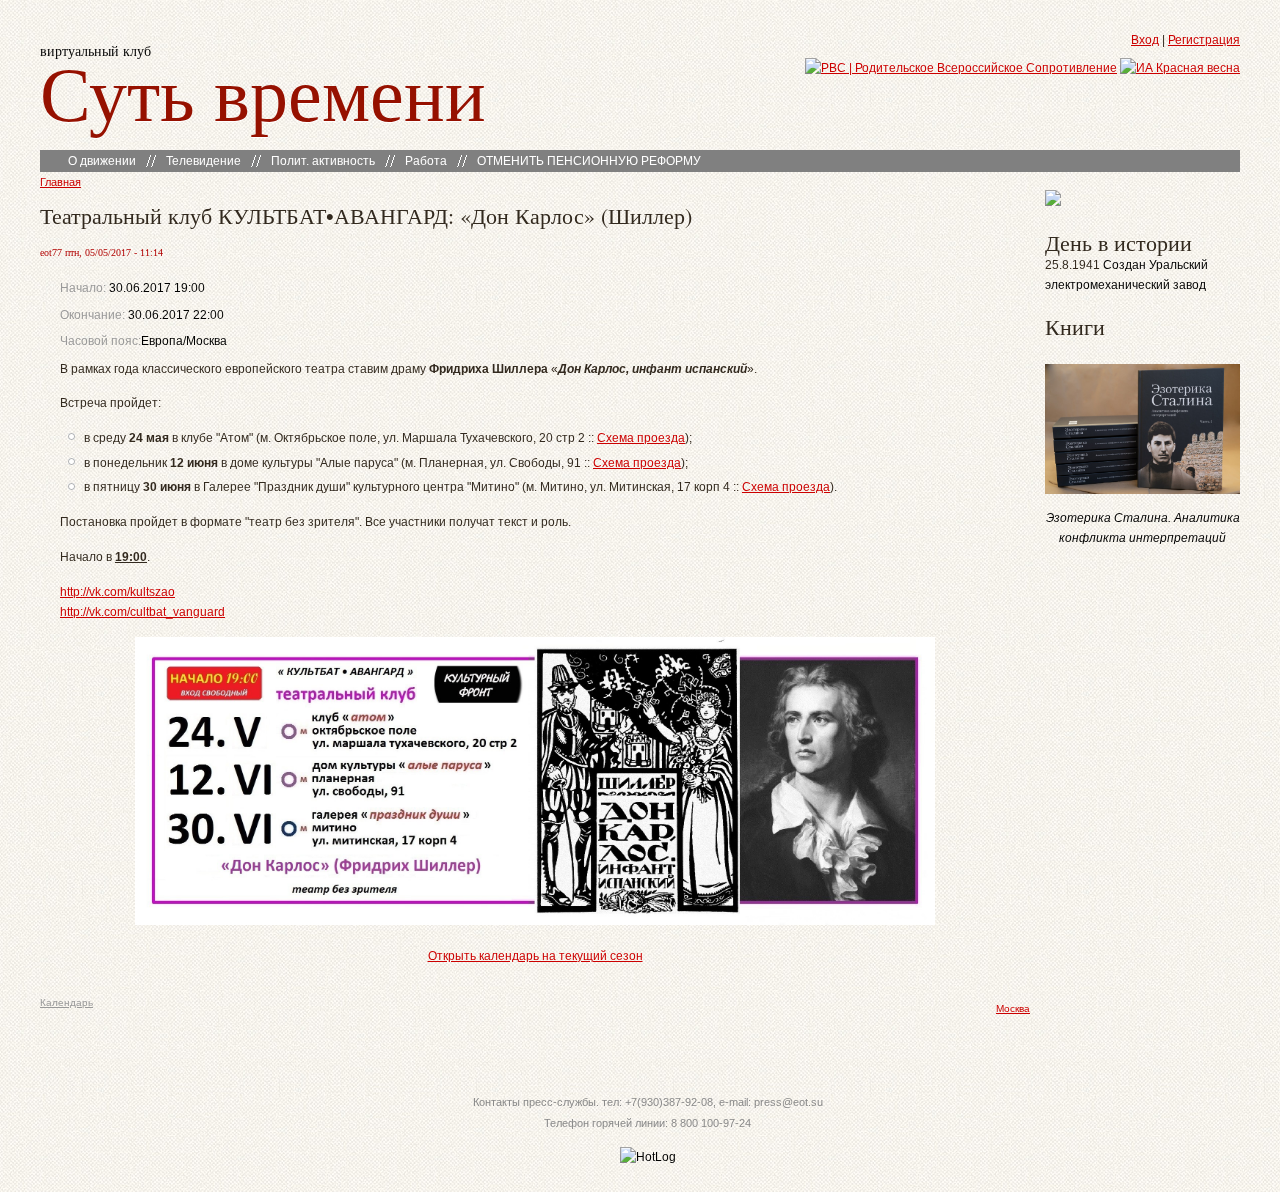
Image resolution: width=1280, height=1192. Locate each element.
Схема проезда (641, 438)
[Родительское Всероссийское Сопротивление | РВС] (961, 68)
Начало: (84, 288)
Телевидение (203, 161)
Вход (1145, 40)
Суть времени (263, 91)
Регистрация (1204, 40)
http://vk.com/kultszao (117, 592)
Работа (426, 161)
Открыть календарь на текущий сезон (535, 956)
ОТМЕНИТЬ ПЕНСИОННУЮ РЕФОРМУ (589, 161)
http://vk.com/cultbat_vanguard (142, 612)
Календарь (66, 1002)
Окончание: (92, 315)
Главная (60, 182)
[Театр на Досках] (1053, 202)
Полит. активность (323, 161)
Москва (1013, 1008)
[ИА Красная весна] (1180, 68)
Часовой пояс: (100, 341)
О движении (102, 161)
